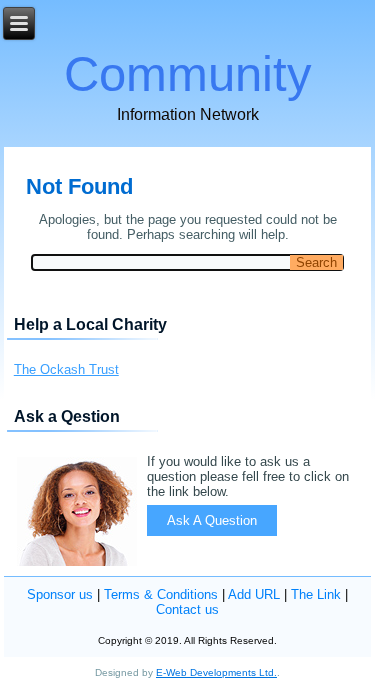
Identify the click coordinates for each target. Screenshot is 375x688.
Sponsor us (60, 594)
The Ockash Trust (66, 369)
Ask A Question (212, 520)
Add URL (254, 594)
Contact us (187, 609)
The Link (316, 594)
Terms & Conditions (161, 594)
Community (188, 74)
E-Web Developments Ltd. (216, 672)
